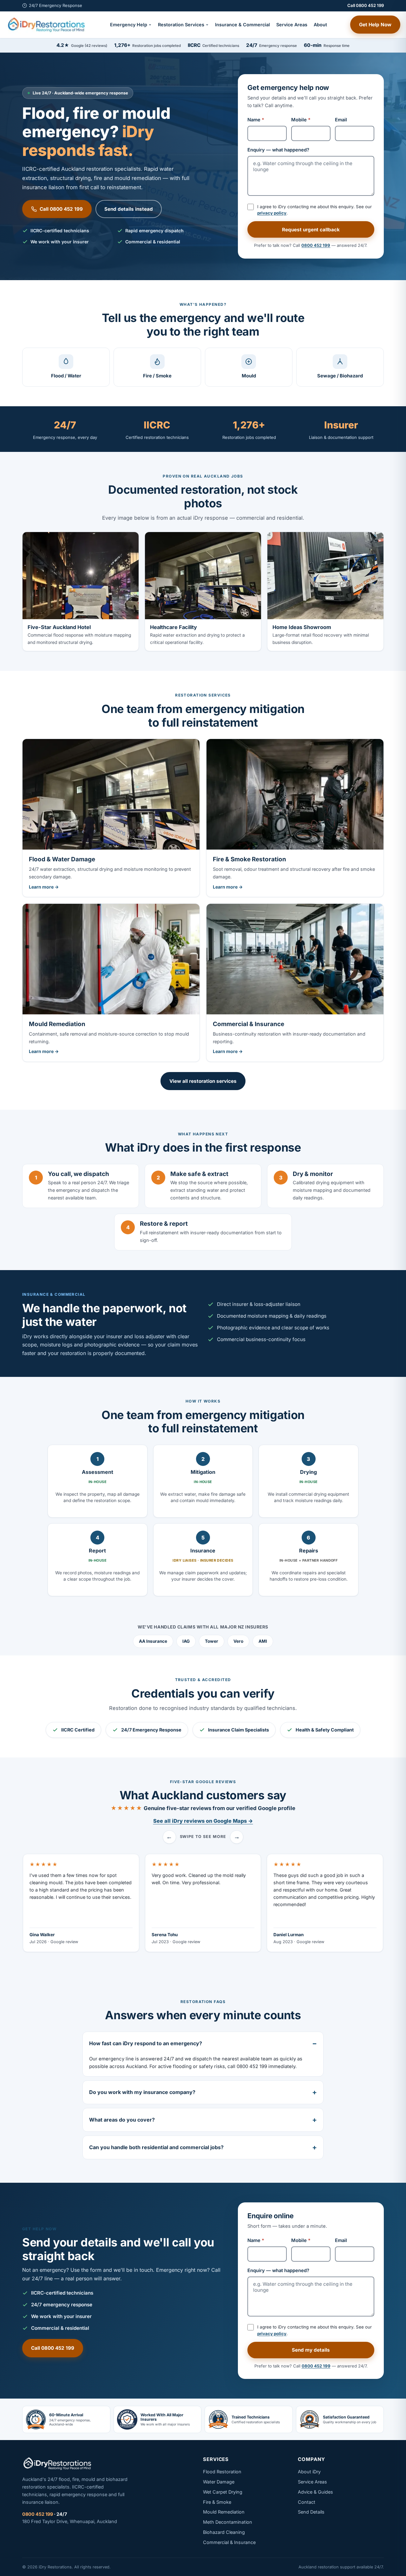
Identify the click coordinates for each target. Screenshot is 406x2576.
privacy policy (272, 213)
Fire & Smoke (217, 2502)
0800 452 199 (316, 245)
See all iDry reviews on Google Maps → (203, 1821)
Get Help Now (375, 25)
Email (341, 120)
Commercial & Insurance (229, 2542)
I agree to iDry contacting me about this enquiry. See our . (314, 210)
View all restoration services (203, 1081)
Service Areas (292, 25)
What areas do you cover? (122, 2120)
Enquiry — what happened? (278, 150)
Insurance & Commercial (242, 25)
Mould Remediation (224, 2512)
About (320, 25)
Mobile (301, 120)
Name (256, 120)
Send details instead (129, 209)
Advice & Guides (315, 2492)
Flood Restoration (222, 2472)
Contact (307, 2502)
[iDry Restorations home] (46, 25)
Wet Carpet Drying (223, 2492)
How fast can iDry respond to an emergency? (146, 2043)
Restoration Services (181, 25)
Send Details (311, 2512)
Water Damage (219, 2482)
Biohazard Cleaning (224, 2532)
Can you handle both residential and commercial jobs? (156, 2147)
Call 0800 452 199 (366, 5)
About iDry (309, 2472)
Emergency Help (129, 25)
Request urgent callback (311, 230)
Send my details (311, 2350)
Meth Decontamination (228, 2522)
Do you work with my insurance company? (142, 2092)
